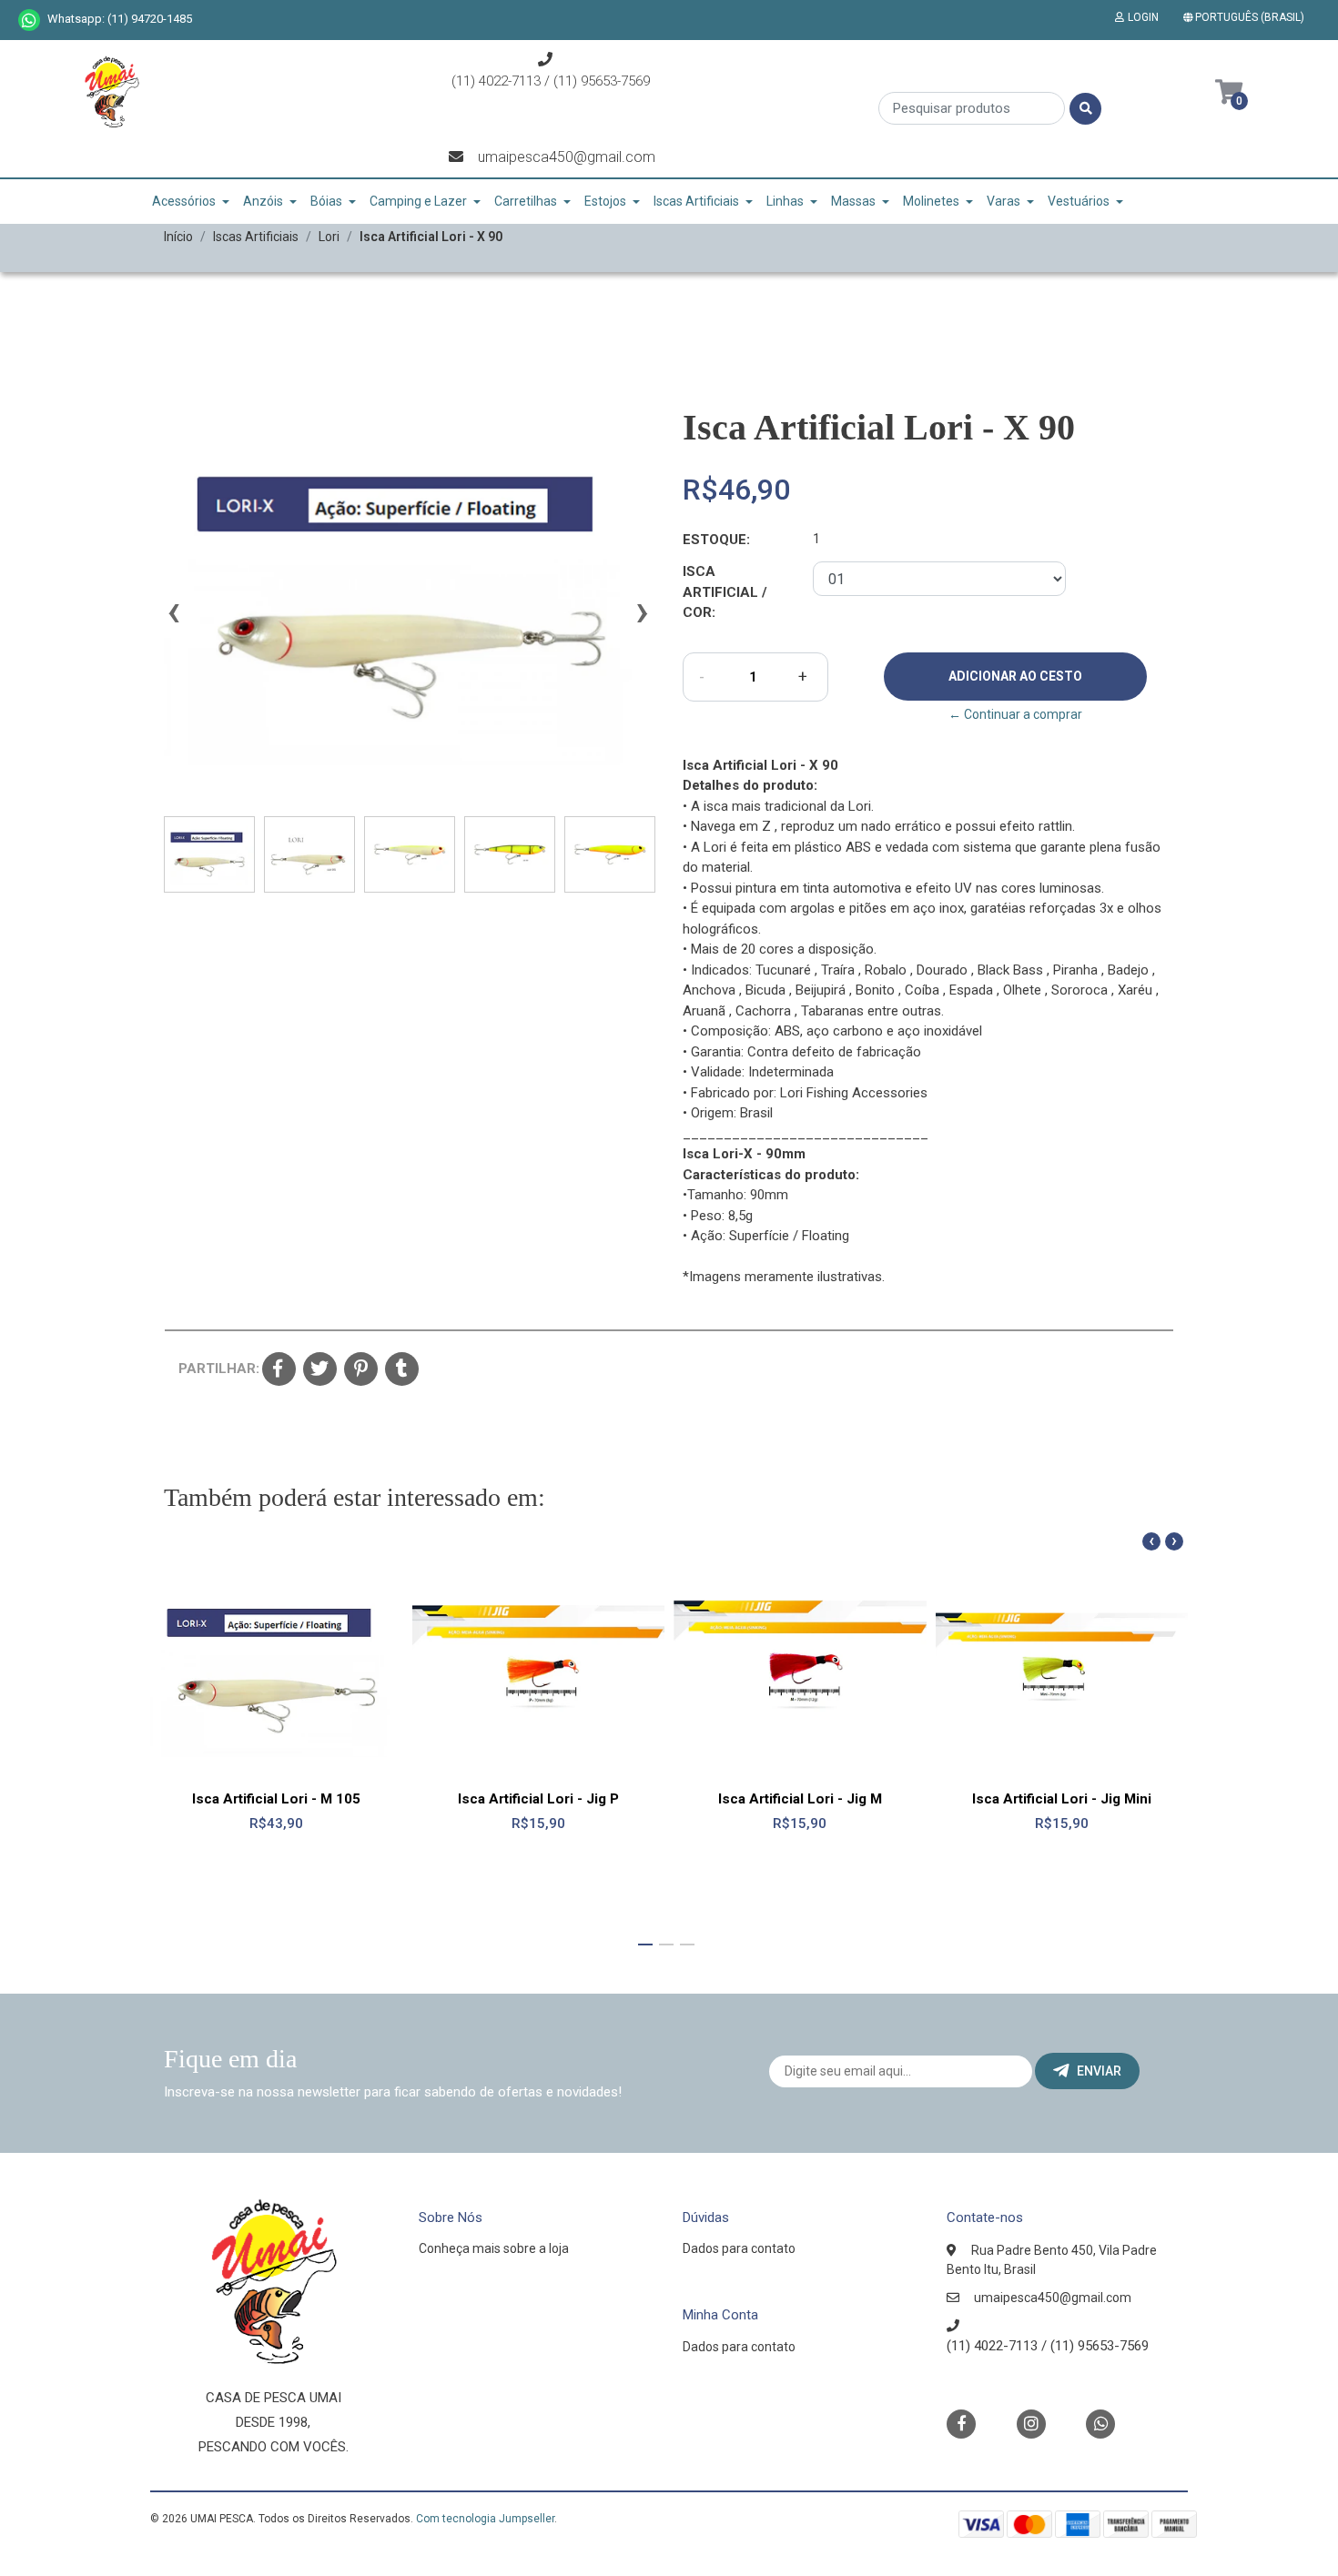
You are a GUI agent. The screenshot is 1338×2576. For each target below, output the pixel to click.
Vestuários (1079, 201)
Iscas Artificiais (696, 201)
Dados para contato (739, 2248)
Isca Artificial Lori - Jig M (800, 1799)
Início (178, 237)
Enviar (1099, 2071)
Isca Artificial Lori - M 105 (276, 1799)
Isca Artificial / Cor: (725, 592)
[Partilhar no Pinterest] (361, 1370)
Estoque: (716, 540)
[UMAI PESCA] (111, 98)
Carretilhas (526, 201)
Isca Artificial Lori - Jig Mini (1062, 1799)
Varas (1003, 201)
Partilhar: (213, 1369)
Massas (853, 201)
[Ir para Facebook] (961, 2423)
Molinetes (931, 201)
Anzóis (263, 201)
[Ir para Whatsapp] (29, 20)
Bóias (326, 201)
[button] (1247, 17)
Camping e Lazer (418, 201)
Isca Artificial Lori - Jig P (538, 1799)
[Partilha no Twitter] (320, 1370)
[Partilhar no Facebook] (279, 1370)
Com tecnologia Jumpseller (485, 2519)
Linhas (785, 201)
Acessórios (184, 201)
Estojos (605, 201)
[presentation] (173, 620)
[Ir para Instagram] (1031, 2424)
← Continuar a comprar (1015, 714)
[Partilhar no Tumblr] (402, 1370)
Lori (329, 237)
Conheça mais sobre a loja (494, 2248)
